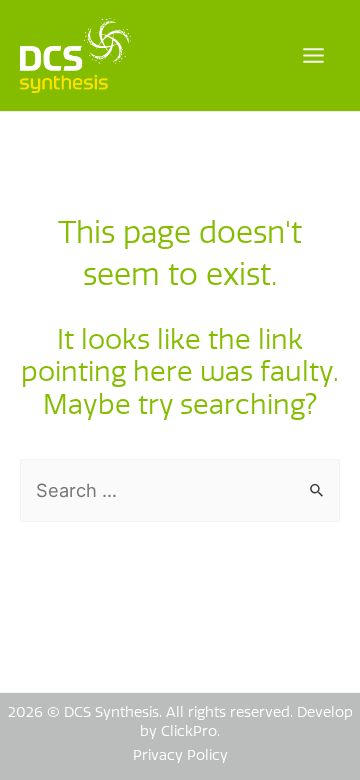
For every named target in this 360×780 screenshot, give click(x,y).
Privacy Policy (180, 755)
